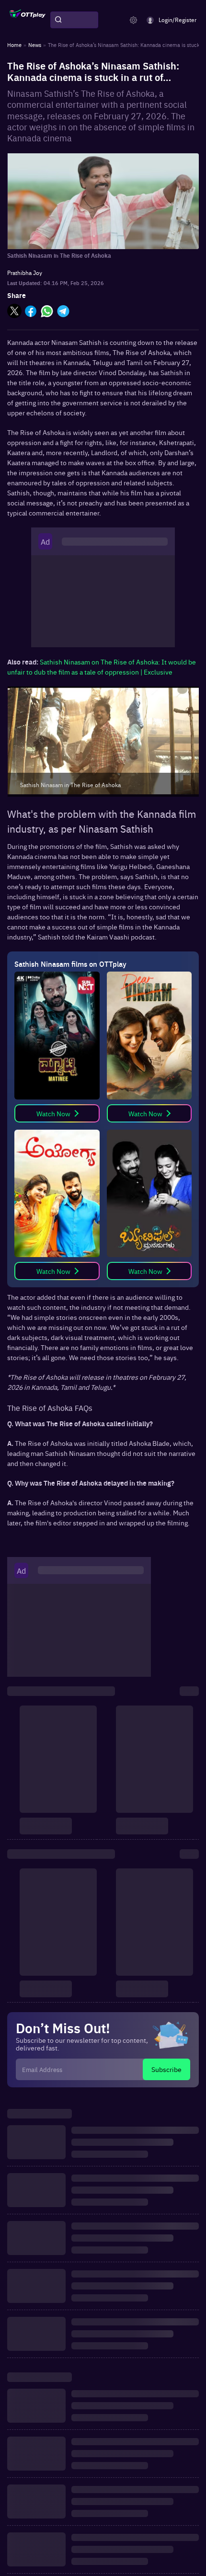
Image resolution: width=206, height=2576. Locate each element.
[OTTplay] (28, 20)
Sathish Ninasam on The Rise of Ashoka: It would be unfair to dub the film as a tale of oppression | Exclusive (102, 667)
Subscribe (166, 2069)
